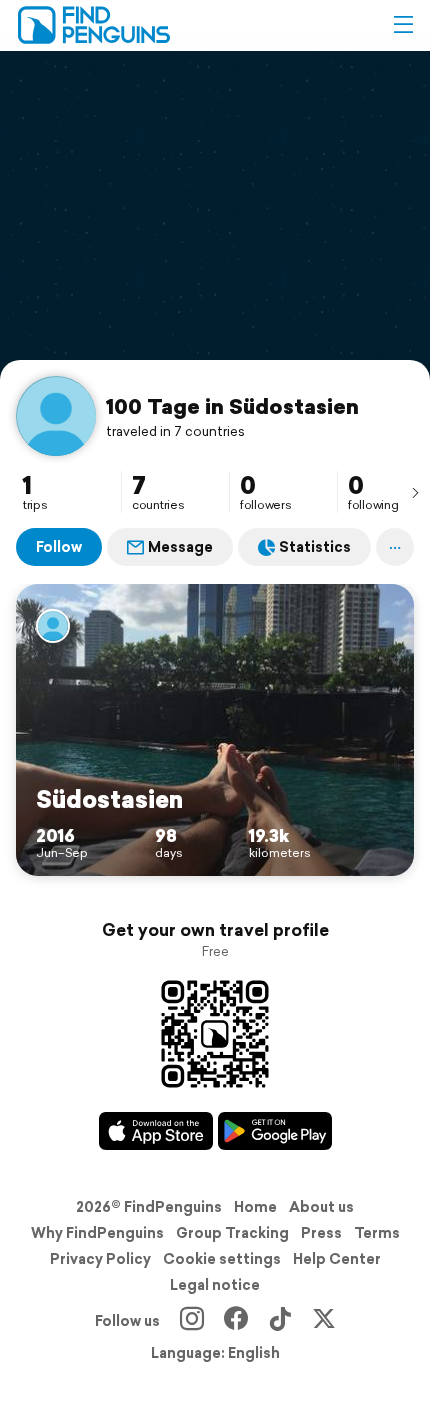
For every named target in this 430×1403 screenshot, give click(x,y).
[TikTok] (280, 1321)
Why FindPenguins (97, 1233)
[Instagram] (192, 1321)
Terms (377, 1233)
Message (180, 547)
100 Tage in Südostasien (232, 406)
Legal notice (215, 1285)
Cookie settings (222, 1259)
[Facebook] (236, 1321)
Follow (59, 547)
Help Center (337, 1259)
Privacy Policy (100, 1259)
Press (321, 1233)
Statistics (315, 547)
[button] (403, 25)
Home (255, 1207)
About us (321, 1207)
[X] (324, 1321)
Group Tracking (232, 1233)
